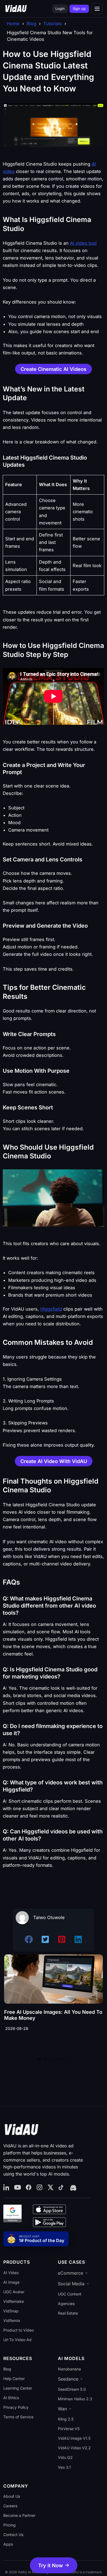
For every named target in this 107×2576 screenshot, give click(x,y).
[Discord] (73, 2188)
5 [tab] (62, 2059)
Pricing (9, 2525)
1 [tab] (40, 2059)
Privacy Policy (16, 2407)
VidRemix (12, 2320)
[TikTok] (61, 2188)
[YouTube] (18, 2188)
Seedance (68, 2379)
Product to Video (19, 2330)
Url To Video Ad (17, 2340)
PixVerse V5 (69, 2429)
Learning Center (18, 2388)
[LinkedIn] (7, 2188)
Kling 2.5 (66, 2419)
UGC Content (70, 2294)
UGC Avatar (14, 2292)
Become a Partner (19, 2515)
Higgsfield (51, 1309)
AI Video (11, 2273)
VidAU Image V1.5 (74, 2438)
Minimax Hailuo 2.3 (75, 2399)
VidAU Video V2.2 (74, 2448)
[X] (50, 2188)
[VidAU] (16, 9)
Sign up (79, 8)
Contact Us (13, 2535)
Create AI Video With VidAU (54, 1461)
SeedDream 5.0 (72, 2389)
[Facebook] (29, 2188)
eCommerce (71, 2273)
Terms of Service (18, 2417)
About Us (12, 2496)
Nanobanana (69, 2369)
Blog (31, 24)
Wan (62, 2409)
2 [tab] (45, 2059)
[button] (54, 2565)
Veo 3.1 (64, 2467)
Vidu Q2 (65, 2457)
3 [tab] (51, 2059)
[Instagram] (40, 2188)
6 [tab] (67, 2059)
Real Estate (68, 2313)
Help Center (14, 2379)
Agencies (66, 2304)
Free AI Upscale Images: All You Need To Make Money (53, 2015)
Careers (10, 2506)
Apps (8, 2544)
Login (60, 8)
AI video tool (83, 243)
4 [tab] (56, 2059)
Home (13, 24)
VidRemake (14, 2301)
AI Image (11, 2282)
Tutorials (53, 24)
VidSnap (11, 2311)
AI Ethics (11, 2398)
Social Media (71, 2284)
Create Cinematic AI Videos (54, 369)
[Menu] (97, 9)
